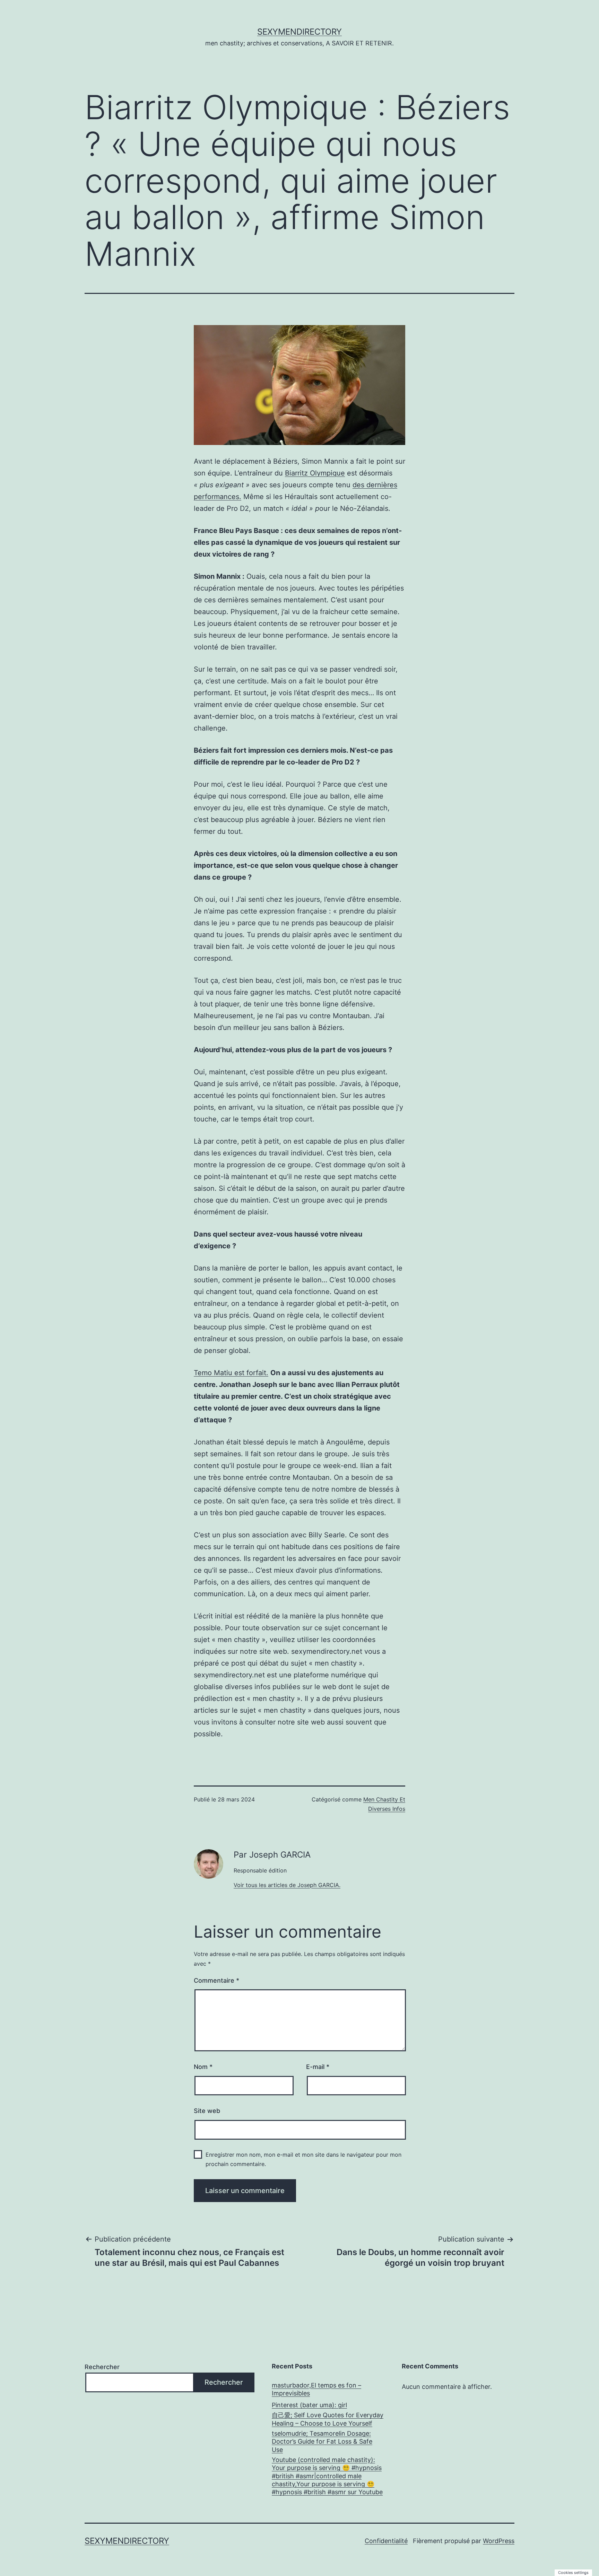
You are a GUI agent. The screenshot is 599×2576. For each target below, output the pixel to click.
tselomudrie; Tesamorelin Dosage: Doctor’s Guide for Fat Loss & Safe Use (322, 2442)
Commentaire (216, 1980)
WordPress (499, 2541)
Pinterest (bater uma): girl (309, 2405)
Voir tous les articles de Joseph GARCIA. (287, 1885)
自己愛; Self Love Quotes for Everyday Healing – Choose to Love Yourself (328, 2419)
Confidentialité (386, 2541)
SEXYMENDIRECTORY (299, 32)
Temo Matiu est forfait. (231, 1373)
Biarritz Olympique (315, 473)
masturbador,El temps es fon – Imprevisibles (316, 2389)
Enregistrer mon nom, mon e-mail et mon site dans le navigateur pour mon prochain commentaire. (303, 2159)
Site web (207, 2111)
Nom (203, 2067)
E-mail (318, 2067)
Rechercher (102, 2367)
